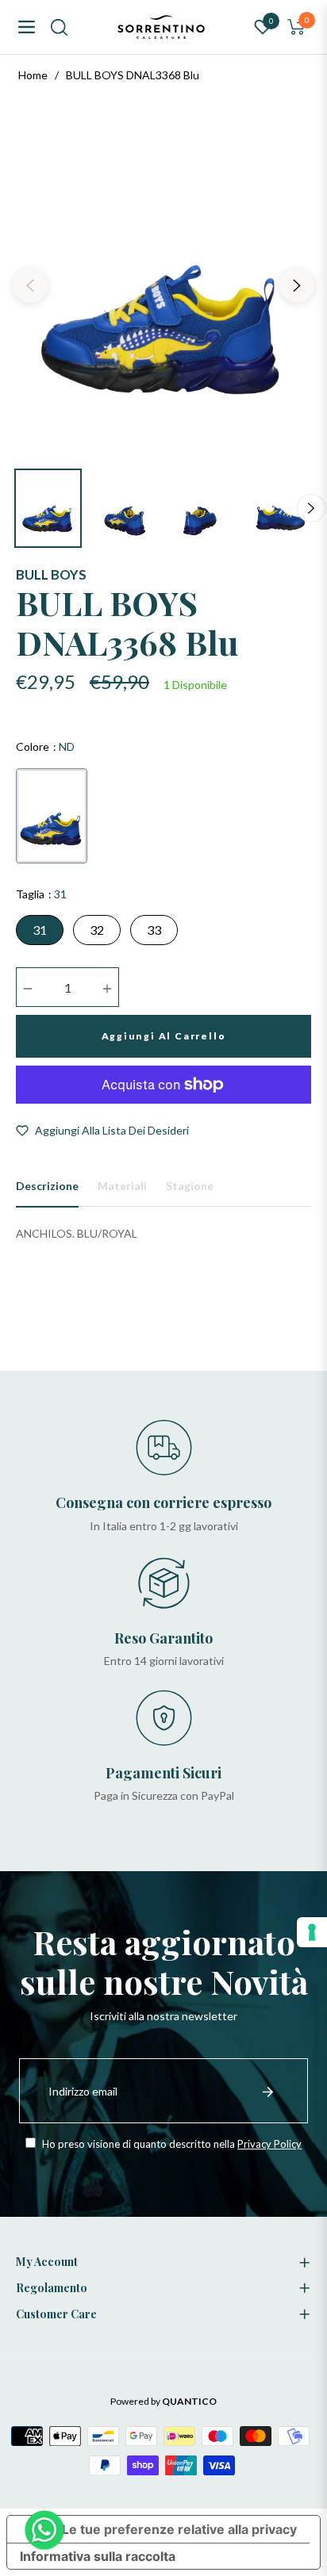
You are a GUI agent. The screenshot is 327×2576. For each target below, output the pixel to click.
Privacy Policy (269, 2144)
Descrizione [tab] (47, 1186)
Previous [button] (30, 285)
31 (40, 930)
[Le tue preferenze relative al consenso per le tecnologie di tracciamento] (312, 1932)
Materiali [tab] (122, 1186)
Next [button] (297, 285)
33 (154, 930)
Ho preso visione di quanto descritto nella (171, 2144)
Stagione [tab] (190, 1186)
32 (97, 930)
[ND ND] (52, 816)
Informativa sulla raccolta (98, 2556)
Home (33, 75)
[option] (163, 279)
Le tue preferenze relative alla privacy (179, 2529)
